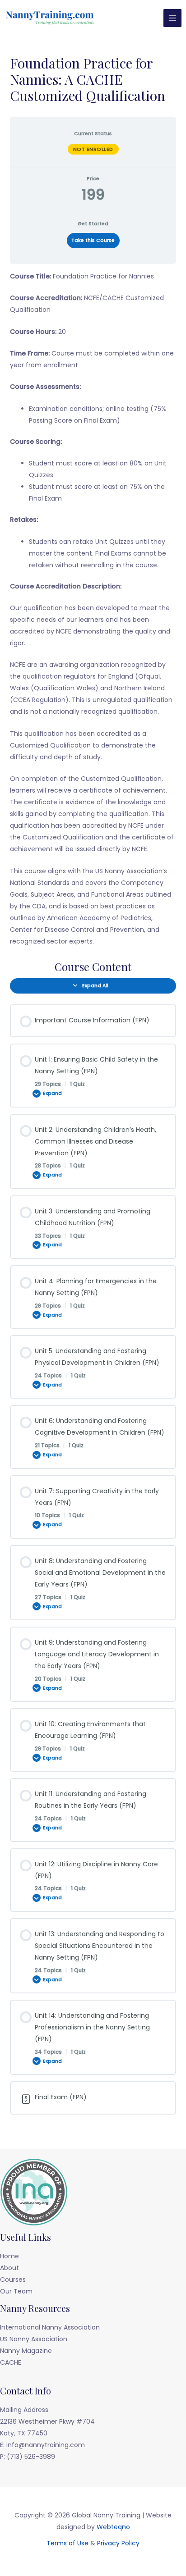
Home (9, 2256)
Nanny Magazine (26, 2351)
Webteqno (113, 2527)
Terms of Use (67, 2543)
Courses (13, 2280)
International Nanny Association (50, 2327)
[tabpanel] (93, 609)
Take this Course (93, 240)
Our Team (16, 2291)
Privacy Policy (118, 2543)
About (9, 2268)
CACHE (11, 2362)
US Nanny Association (34, 2339)
